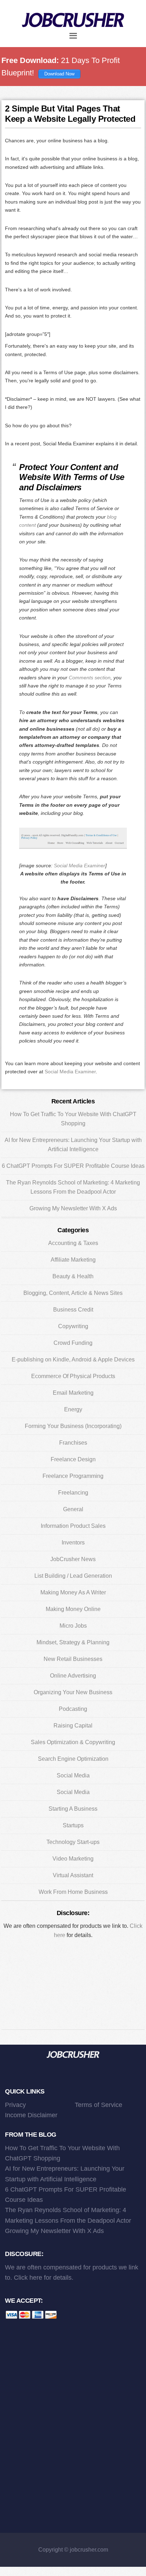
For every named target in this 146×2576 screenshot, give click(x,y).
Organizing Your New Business (73, 1692)
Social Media (73, 1775)
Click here (28, 2278)
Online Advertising (73, 1676)
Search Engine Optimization (73, 1759)
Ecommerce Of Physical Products (73, 1376)
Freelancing (73, 1493)
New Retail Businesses (73, 1659)
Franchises (73, 1443)
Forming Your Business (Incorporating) (73, 1426)
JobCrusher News (73, 1559)
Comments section (90, 678)
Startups (73, 1825)
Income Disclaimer (31, 2115)
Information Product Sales (73, 1526)
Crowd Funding (73, 1343)
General (73, 1509)
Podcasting (73, 1709)
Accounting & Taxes (73, 1243)
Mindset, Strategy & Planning (73, 1642)
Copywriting (73, 1326)
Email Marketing (73, 1393)
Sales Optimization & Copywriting (73, 1742)
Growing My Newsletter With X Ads (73, 1208)
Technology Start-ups (73, 1842)
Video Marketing (73, 1859)
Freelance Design (73, 1459)
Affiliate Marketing (73, 1260)
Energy (73, 1409)
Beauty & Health (73, 1276)
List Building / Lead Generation (73, 1576)
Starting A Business (73, 1809)
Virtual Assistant (73, 1875)
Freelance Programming (73, 1476)
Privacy (15, 2105)
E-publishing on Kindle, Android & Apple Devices (73, 1360)
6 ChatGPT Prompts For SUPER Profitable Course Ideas (73, 1166)
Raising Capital (73, 1726)
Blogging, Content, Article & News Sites (73, 1293)
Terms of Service (99, 2105)
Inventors (73, 1543)
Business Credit (73, 1310)
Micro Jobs (73, 1626)
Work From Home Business (73, 1892)
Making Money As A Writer (73, 1592)
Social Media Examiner (80, 866)
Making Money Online (73, 1609)
